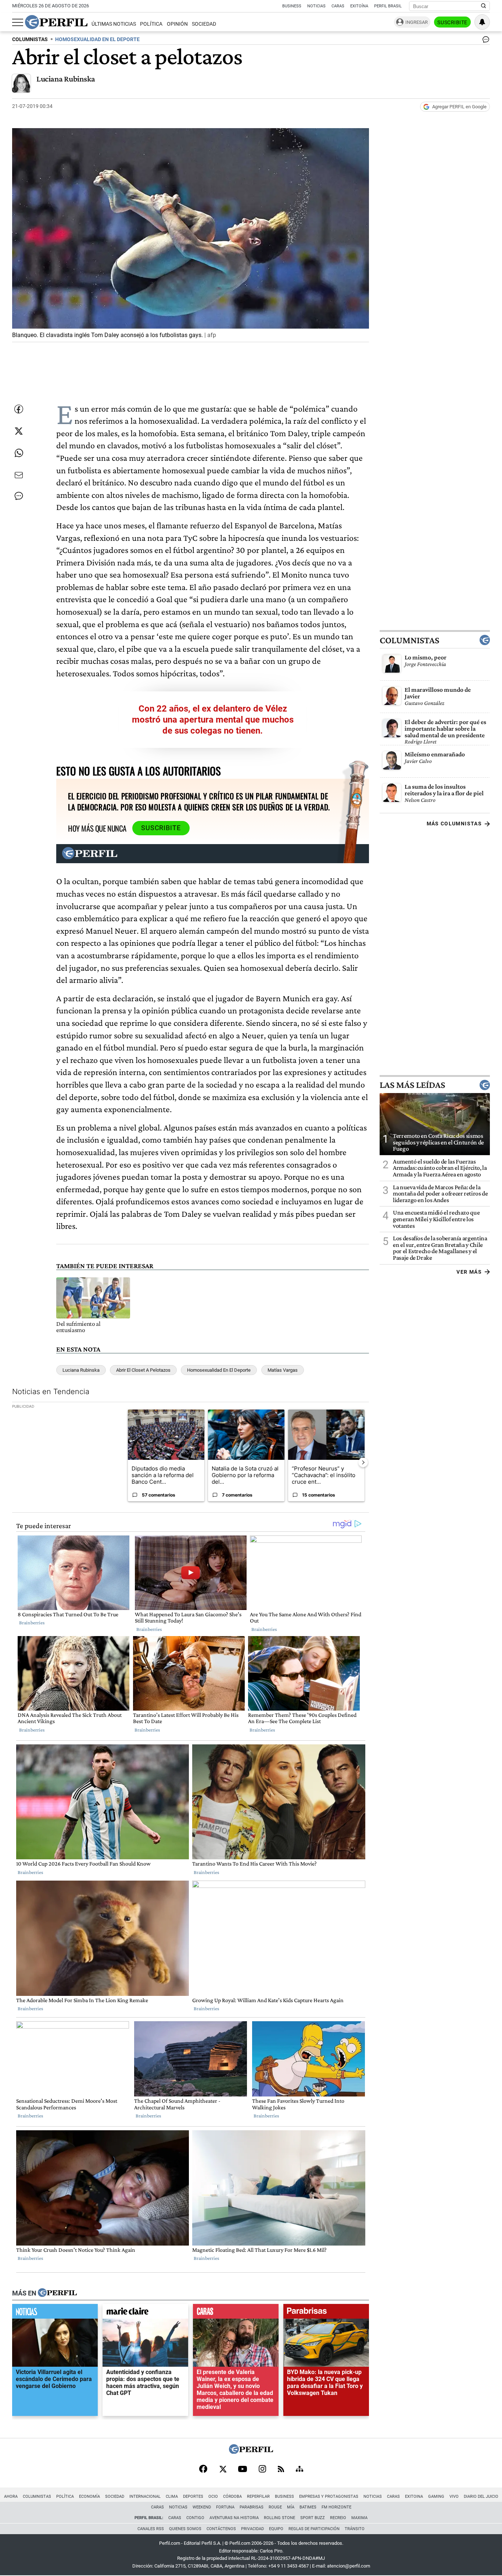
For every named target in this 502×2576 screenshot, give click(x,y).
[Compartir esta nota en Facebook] (19, 409)
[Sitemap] (300, 2470)
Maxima (359, 2518)
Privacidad (252, 2529)
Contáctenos (221, 2529)
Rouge (275, 2507)
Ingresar (417, 22)
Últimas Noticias (114, 24)
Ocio (213, 2497)
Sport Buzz (313, 2518)
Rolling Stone (279, 2518)
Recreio (338, 2518)
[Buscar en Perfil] (484, 6)
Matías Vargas (283, 1370)
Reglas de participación (314, 2529)
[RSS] (281, 2470)
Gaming (436, 2497)
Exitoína (359, 6)
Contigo (195, 2518)
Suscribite (452, 22)
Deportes (193, 2497)
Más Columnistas (454, 824)
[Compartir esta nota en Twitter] (19, 431)
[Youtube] (243, 2470)
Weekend (202, 2507)
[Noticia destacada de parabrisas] (326, 2313)
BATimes (308, 2507)
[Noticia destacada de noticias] (55, 2313)
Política (151, 24)
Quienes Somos (185, 2529)
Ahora (11, 2497)
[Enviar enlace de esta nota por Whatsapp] (19, 453)
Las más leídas (412, 1085)
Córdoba (232, 2497)
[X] (223, 2470)
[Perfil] (57, 2293)
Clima (172, 2497)
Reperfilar (258, 2497)
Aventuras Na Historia (234, 2518)
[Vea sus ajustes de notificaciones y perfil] (482, 22)
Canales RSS (151, 2529)
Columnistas (409, 640)
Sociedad (204, 24)
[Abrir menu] (18, 22)
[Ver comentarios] (484, 41)
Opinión (177, 24)
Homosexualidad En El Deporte (219, 1370)
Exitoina (414, 2497)
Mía (291, 2507)
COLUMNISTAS (30, 39)
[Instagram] (262, 2470)
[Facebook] (203, 2470)
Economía (89, 2497)
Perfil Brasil (388, 6)
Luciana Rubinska (66, 79)
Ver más (469, 1272)
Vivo (454, 2497)
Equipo (276, 2529)
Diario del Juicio (481, 2497)
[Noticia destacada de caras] (236, 2313)
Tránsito (355, 2529)
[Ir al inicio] (56, 22)
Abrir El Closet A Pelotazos (143, 1370)
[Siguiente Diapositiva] (363, 1462)
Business (292, 6)
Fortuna (225, 2507)
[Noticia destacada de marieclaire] (145, 2313)
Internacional (145, 2497)
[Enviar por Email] (19, 475)
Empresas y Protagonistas (329, 2497)
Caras (338, 6)
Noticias (316, 6)
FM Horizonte (336, 2507)
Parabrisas (252, 2507)
